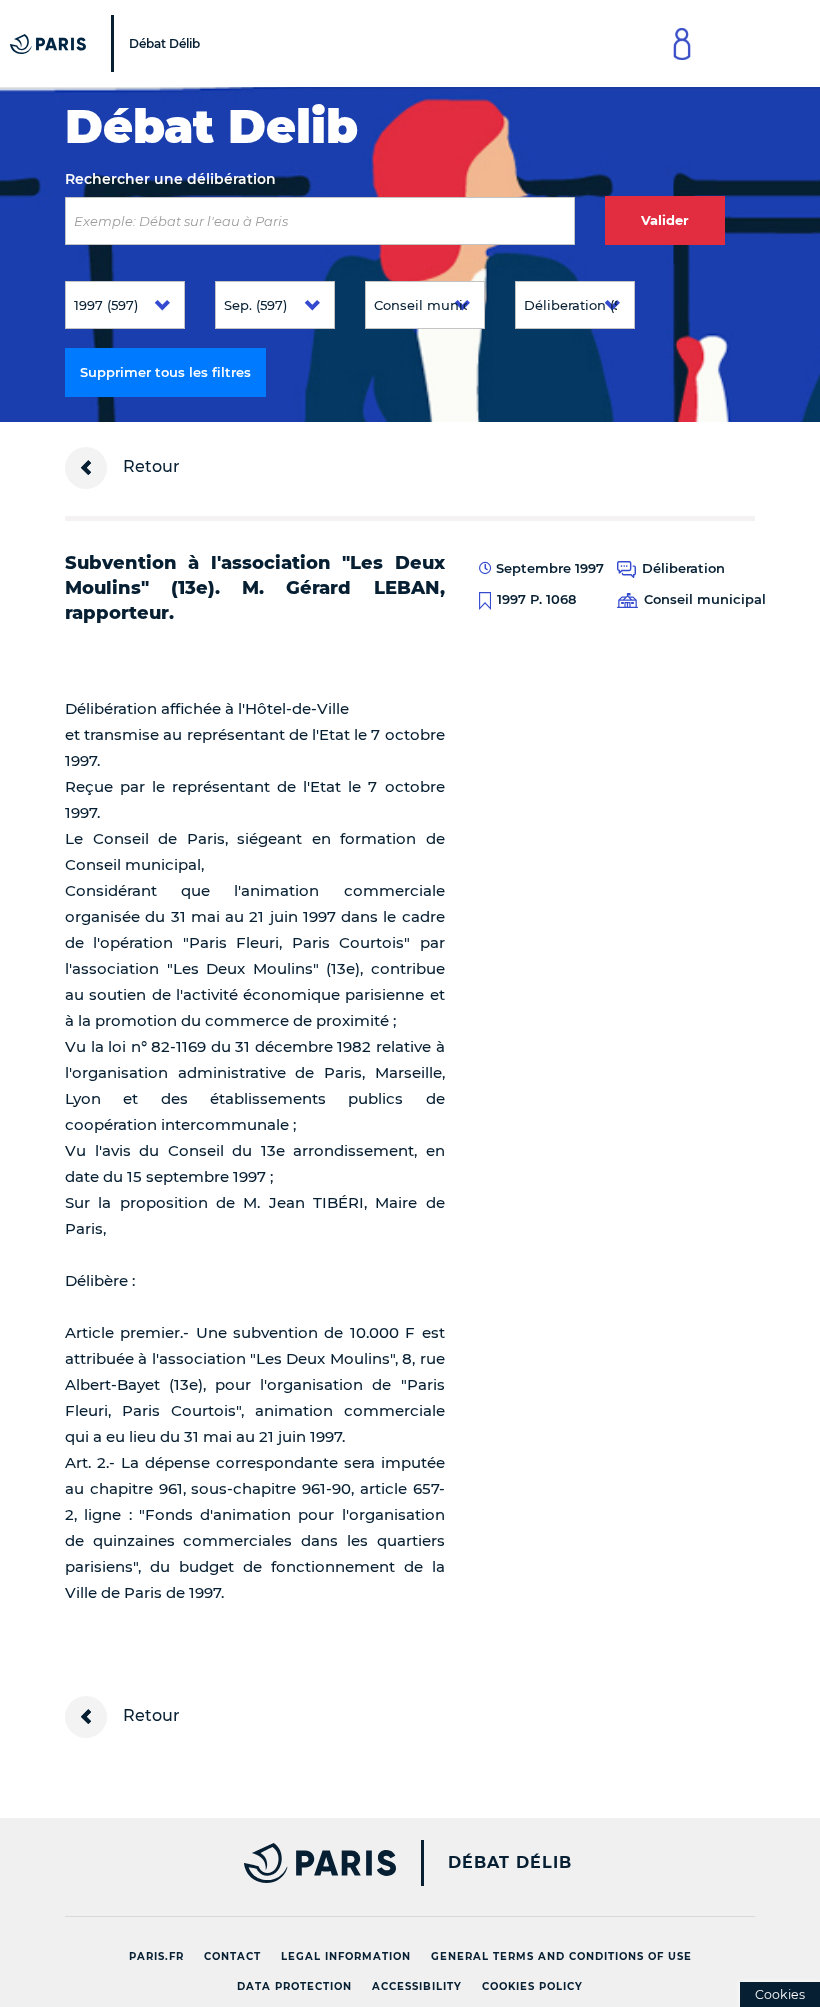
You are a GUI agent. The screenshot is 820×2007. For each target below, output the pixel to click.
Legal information (346, 1956)
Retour (149, 466)
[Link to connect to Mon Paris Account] (682, 43)
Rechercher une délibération (170, 179)
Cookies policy (532, 1986)
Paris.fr (156, 1956)
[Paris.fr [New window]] (223, 1863)
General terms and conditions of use (561, 1956)
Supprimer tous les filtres (165, 372)
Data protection (294, 1986)
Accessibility (417, 1986)
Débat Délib (510, 1863)
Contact (232, 1956)
